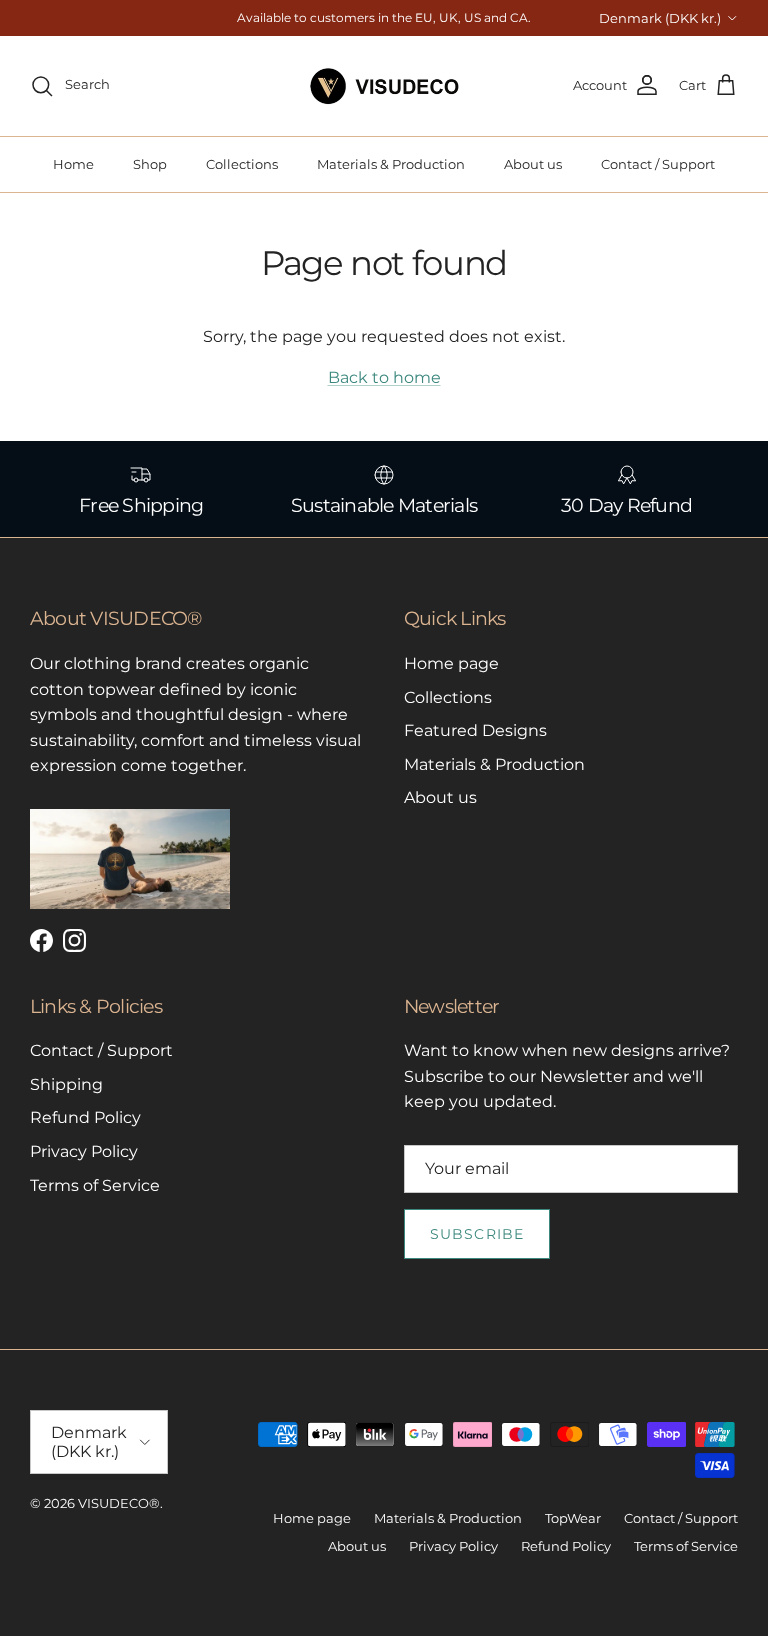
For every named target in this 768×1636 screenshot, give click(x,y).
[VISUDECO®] (384, 86)
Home (73, 164)
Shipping (66, 1084)
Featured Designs (475, 730)
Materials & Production (391, 164)
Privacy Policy (84, 1151)
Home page (451, 663)
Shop (150, 164)
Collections (242, 164)
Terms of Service (95, 1185)
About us (533, 164)
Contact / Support (658, 164)
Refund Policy (85, 1117)
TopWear (573, 1518)
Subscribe (477, 1234)
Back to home (384, 377)
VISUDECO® (119, 1503)
